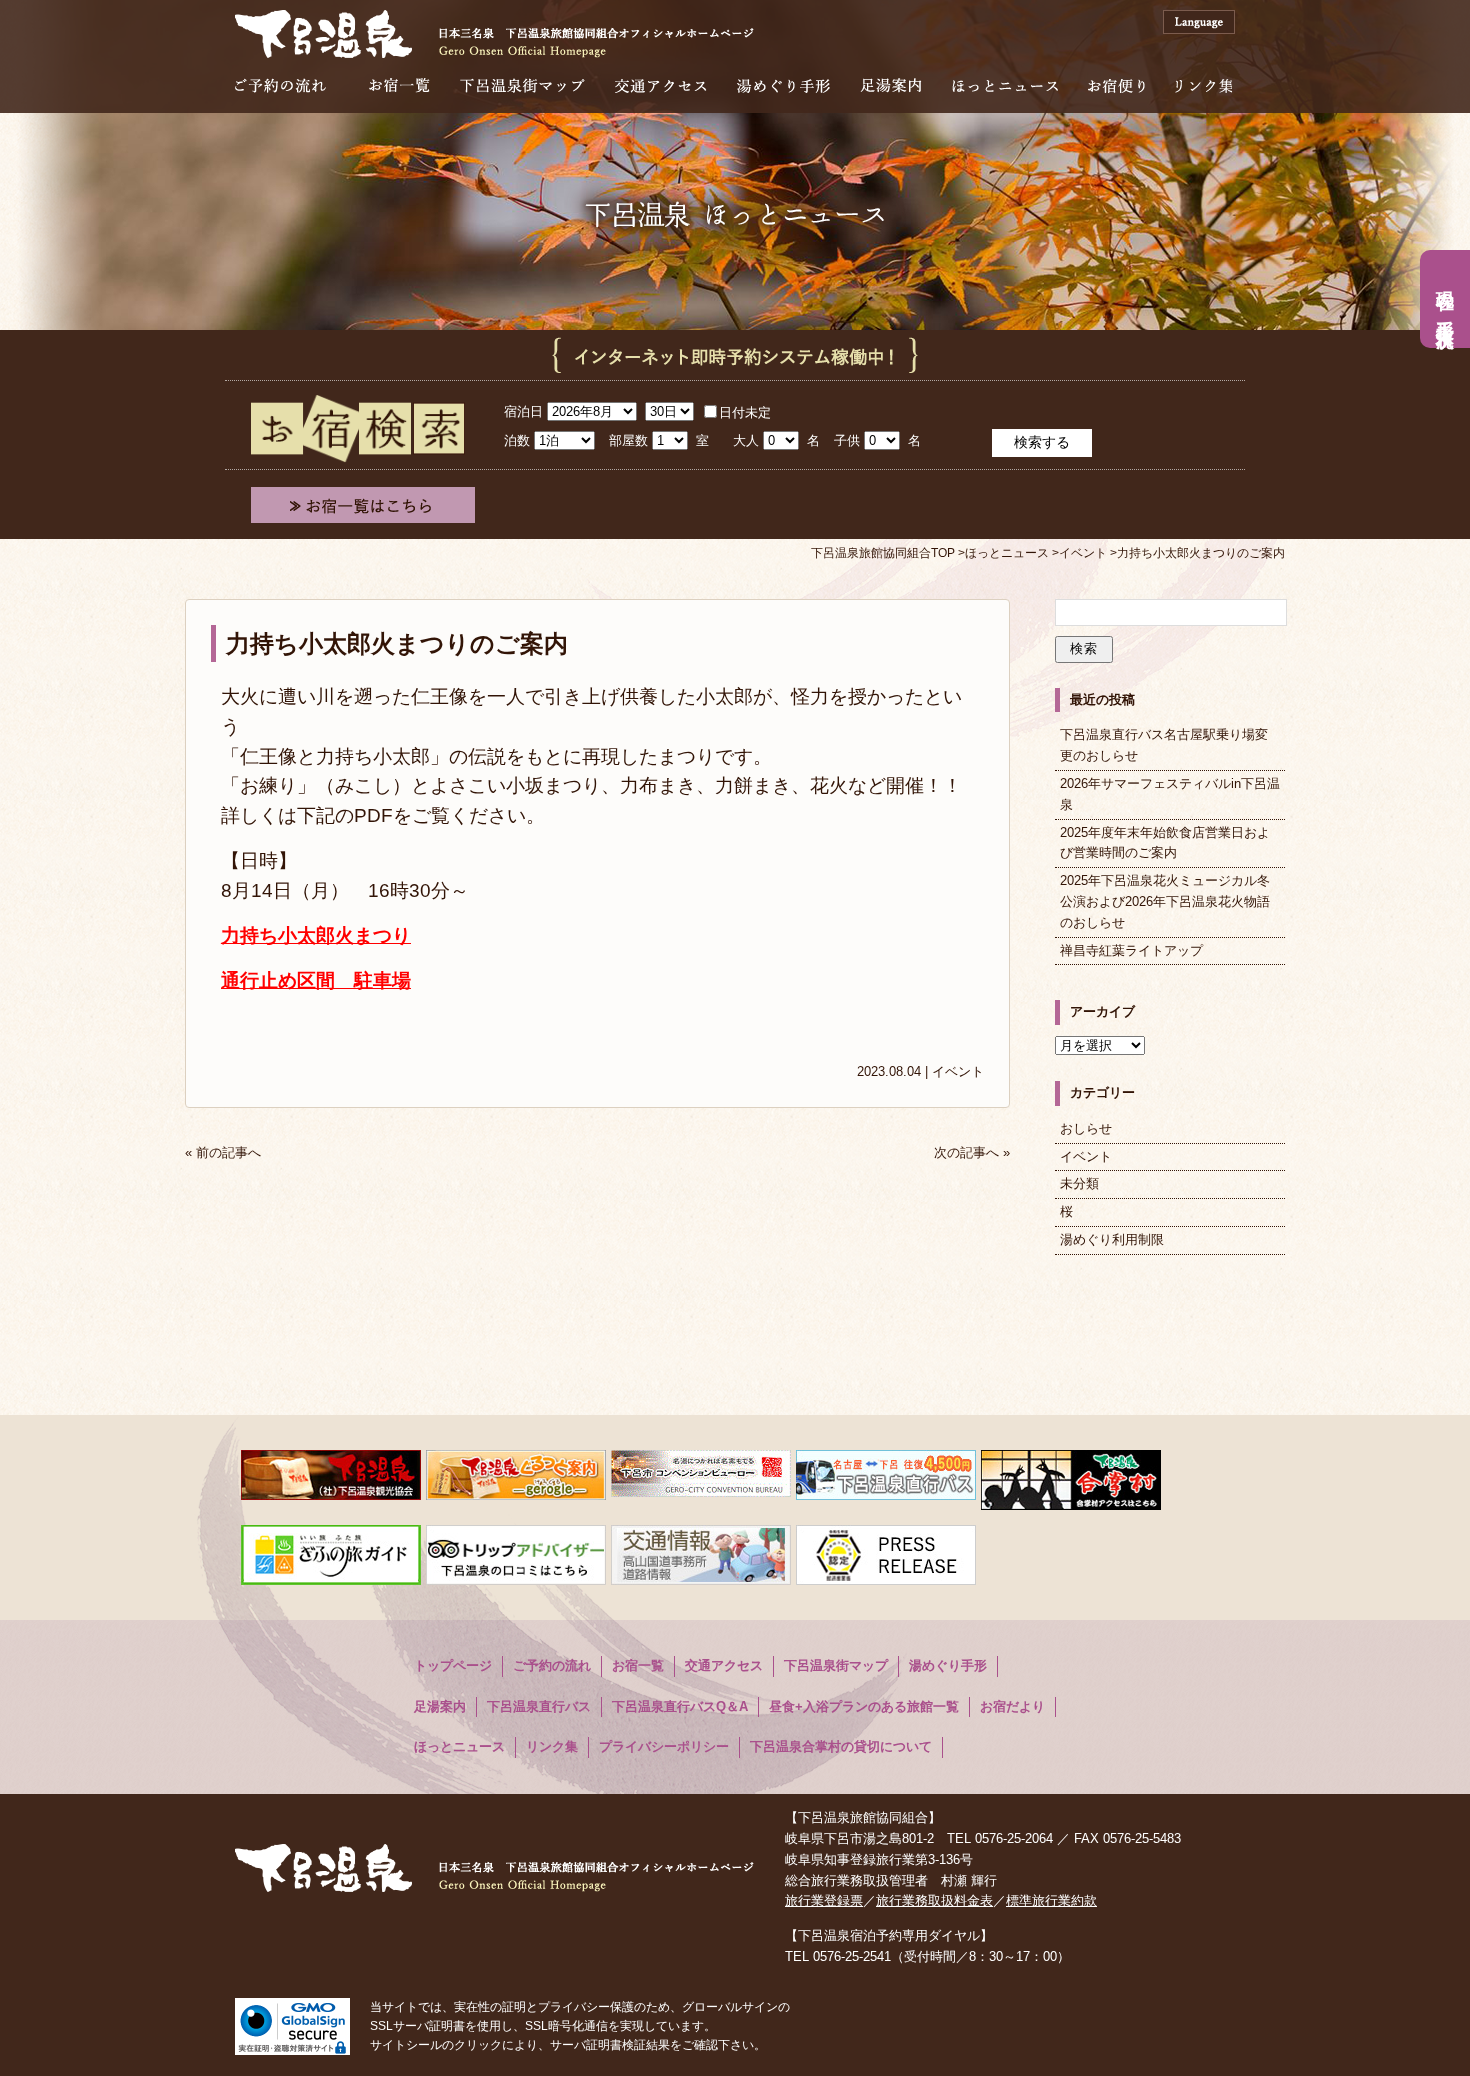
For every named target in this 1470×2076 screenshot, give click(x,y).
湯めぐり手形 (783, 85)
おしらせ (1086, 1128)
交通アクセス (661, 85)
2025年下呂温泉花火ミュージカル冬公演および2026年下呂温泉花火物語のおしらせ (1165, 901)
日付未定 (745, 412)
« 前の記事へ (223, 1152)
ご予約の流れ (280, 85)
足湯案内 (891, 85)
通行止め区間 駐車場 (316, 980)
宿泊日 (523, 411)
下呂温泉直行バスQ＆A (680, 1706)
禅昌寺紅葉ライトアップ (1131, 950)
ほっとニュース (1005, 85)
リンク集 (1203, 85)
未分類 (1079, 1183)
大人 (746, 440)
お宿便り (1116, 85)
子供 (847, 440)
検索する (1042, 442)
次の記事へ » (972, 1152)
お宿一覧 (399, 85)
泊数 (517, 440)
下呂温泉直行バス (539, 1706)
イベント (958, 1071)
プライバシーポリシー (664, 1746)
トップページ (453, 1665)
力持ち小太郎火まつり (316, 935)
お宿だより (1012, 1706)
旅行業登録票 (824, 1900)
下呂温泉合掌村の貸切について (841, 1746)
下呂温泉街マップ (522, 85)
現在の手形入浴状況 (1445, 299)
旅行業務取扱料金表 (934, 1900)
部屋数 (628, 440)
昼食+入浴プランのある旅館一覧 (864, 1706)
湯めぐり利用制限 (1112, 1239)
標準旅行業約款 (1051, 1900)
